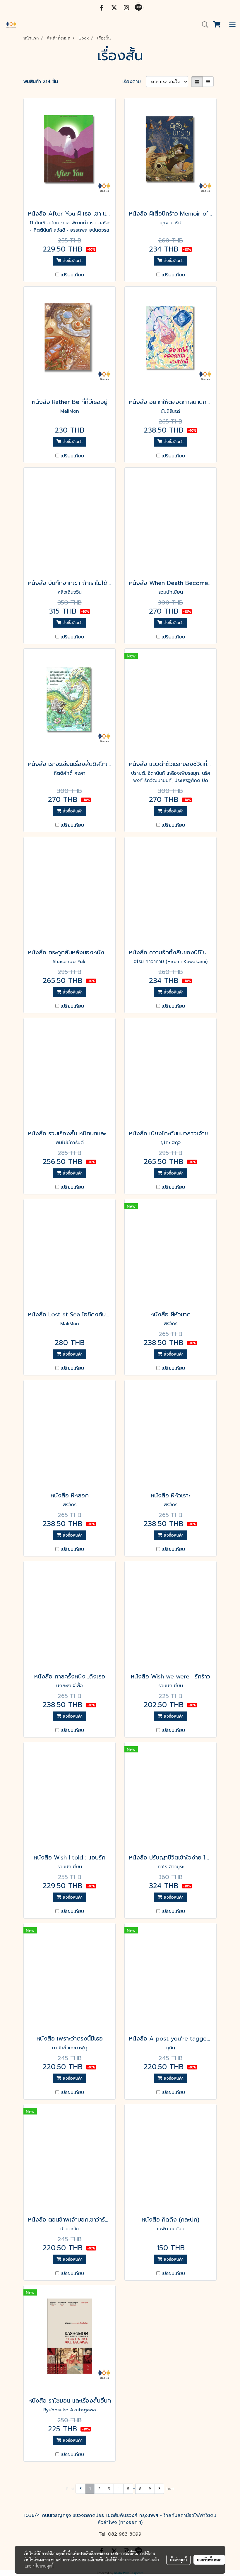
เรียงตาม (134, 82)
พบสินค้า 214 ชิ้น (41, 82)
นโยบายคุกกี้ (43, 2566)
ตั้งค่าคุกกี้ (178, 2560)
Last (170, 2489)
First (70, 2489)
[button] (203, 25)
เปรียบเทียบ (72, 275)
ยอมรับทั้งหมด (209, 2560)
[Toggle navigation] (232, 25)
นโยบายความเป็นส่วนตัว (139, 2560)
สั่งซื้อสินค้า (72, 261)
